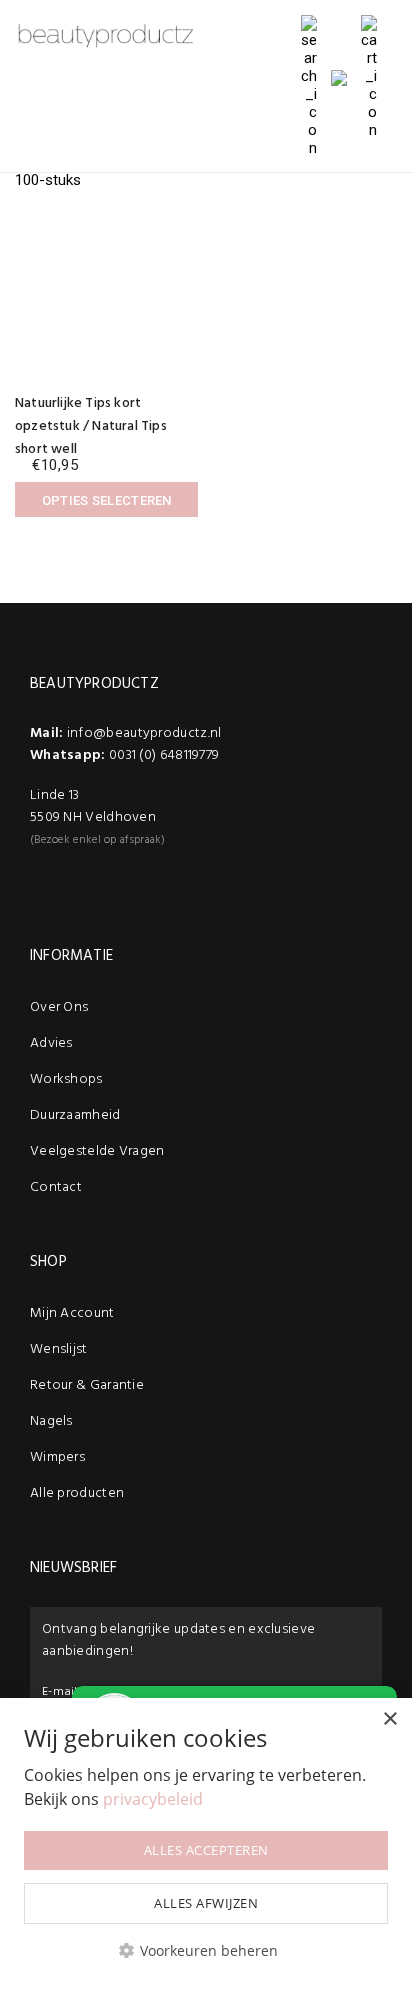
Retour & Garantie (87, 1385)
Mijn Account (72, 1313)
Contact (56, 1187)
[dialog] (206, 1845)
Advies (51, 1043)
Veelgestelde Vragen (97, 1151)
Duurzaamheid (75, 1115)
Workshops (66, 1079)
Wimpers (57, 1457)
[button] (206, 1950)
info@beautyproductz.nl (144, 733)
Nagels (51, 1421)
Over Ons (59, 1007)
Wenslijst (59, 1349)
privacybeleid (153, 1799)
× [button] (389, 1719)
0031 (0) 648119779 (164, 755)
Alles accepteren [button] (206, 1850)
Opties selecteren (107, 500)
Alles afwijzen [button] (206, 1903)
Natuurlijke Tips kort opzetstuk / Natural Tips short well (91, 426)
